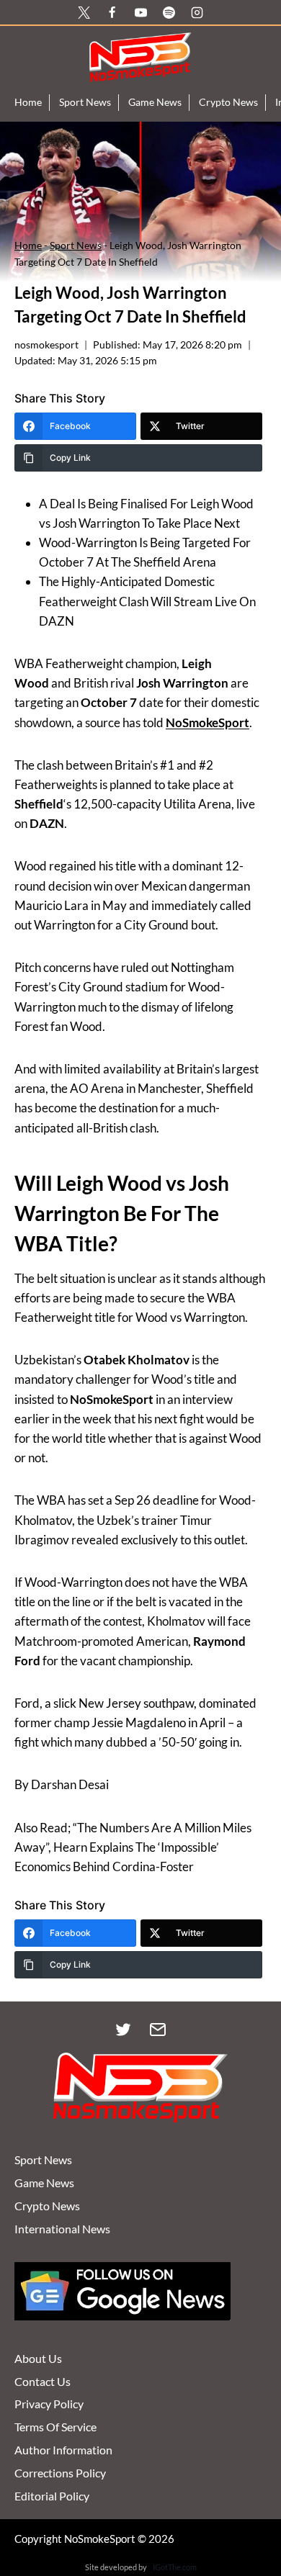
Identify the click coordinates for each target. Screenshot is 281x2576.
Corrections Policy (60, 2473)
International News (62, 2229)
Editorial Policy (52, 2496)
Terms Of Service (55, 2427)
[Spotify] (169, 12)
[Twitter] (123, 2030)
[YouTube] (140, 12)
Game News (155, 102)
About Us (38, 2358)
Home (28, 102)
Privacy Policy (49, 2404)
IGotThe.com (175, 2567)
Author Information (63, 2450)
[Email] (158, 2030)
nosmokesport (46, 345)
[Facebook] (112, 12)
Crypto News (228, 102)
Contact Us (43, 2381)
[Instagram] (197, 12)
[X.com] (84, 12)
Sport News (85, 102)
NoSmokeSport (208, 722)
